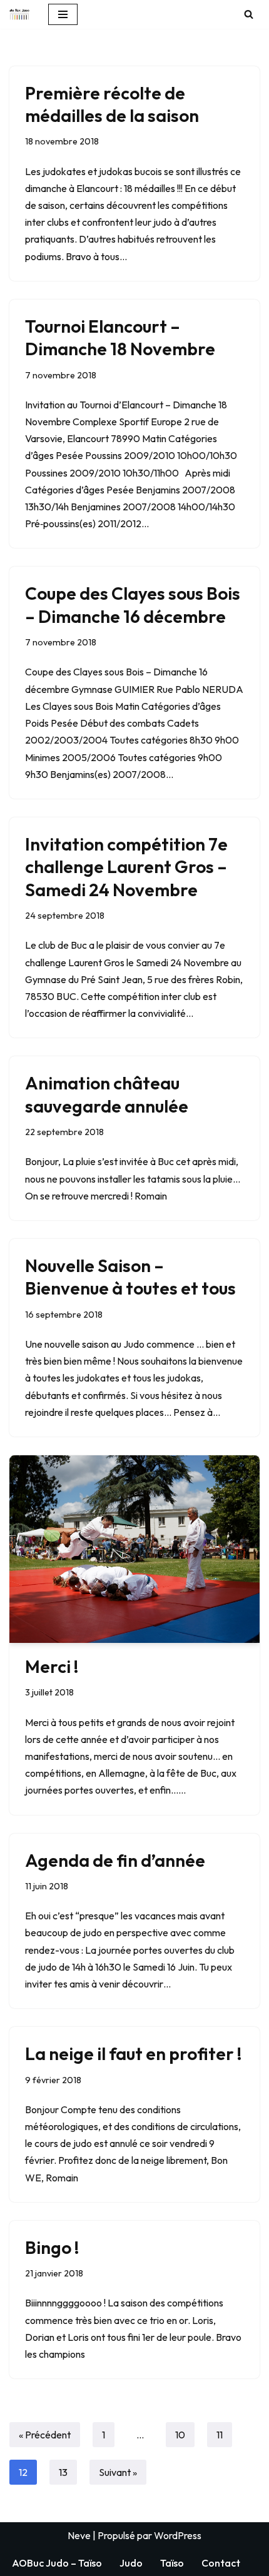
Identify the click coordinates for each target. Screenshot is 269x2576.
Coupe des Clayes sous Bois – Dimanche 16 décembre (133, 604)
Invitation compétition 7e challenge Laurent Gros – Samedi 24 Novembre (126, 867)
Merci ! (52, 1666)
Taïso (172, 2563)
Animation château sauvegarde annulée (107, 1094)
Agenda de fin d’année (115, 1860)
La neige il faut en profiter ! (134, 2053)
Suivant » (118, 2472)
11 (220, 2435)
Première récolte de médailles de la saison (112, 104)
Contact (221, 2563)
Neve (79, 2535)
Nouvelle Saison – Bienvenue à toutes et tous (130, 1277)
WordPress (178, 2535)
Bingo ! (52, 2247)
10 (180, 2435)
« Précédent (45, 2435)
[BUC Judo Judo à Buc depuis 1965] (19, 14)
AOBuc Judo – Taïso (57, 2563)
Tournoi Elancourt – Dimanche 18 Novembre (120, 337)
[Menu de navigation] (63, 14)
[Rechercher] (249, 14)
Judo (131, 2563)
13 (63, 2472)
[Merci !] (134, 1549)
